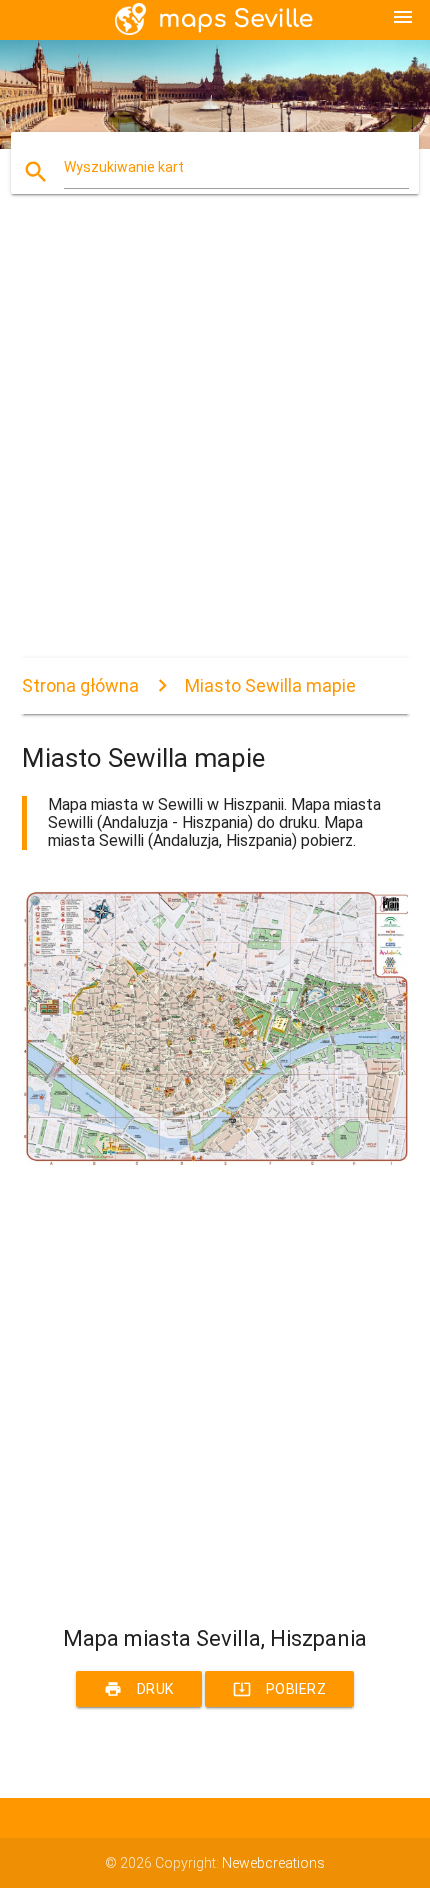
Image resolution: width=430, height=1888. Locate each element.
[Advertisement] (215, 443)
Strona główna (80, 685)
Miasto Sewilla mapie (270, 685)
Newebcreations (273, 1863)
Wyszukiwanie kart (124, 167)
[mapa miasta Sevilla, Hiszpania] (215, 1161)
